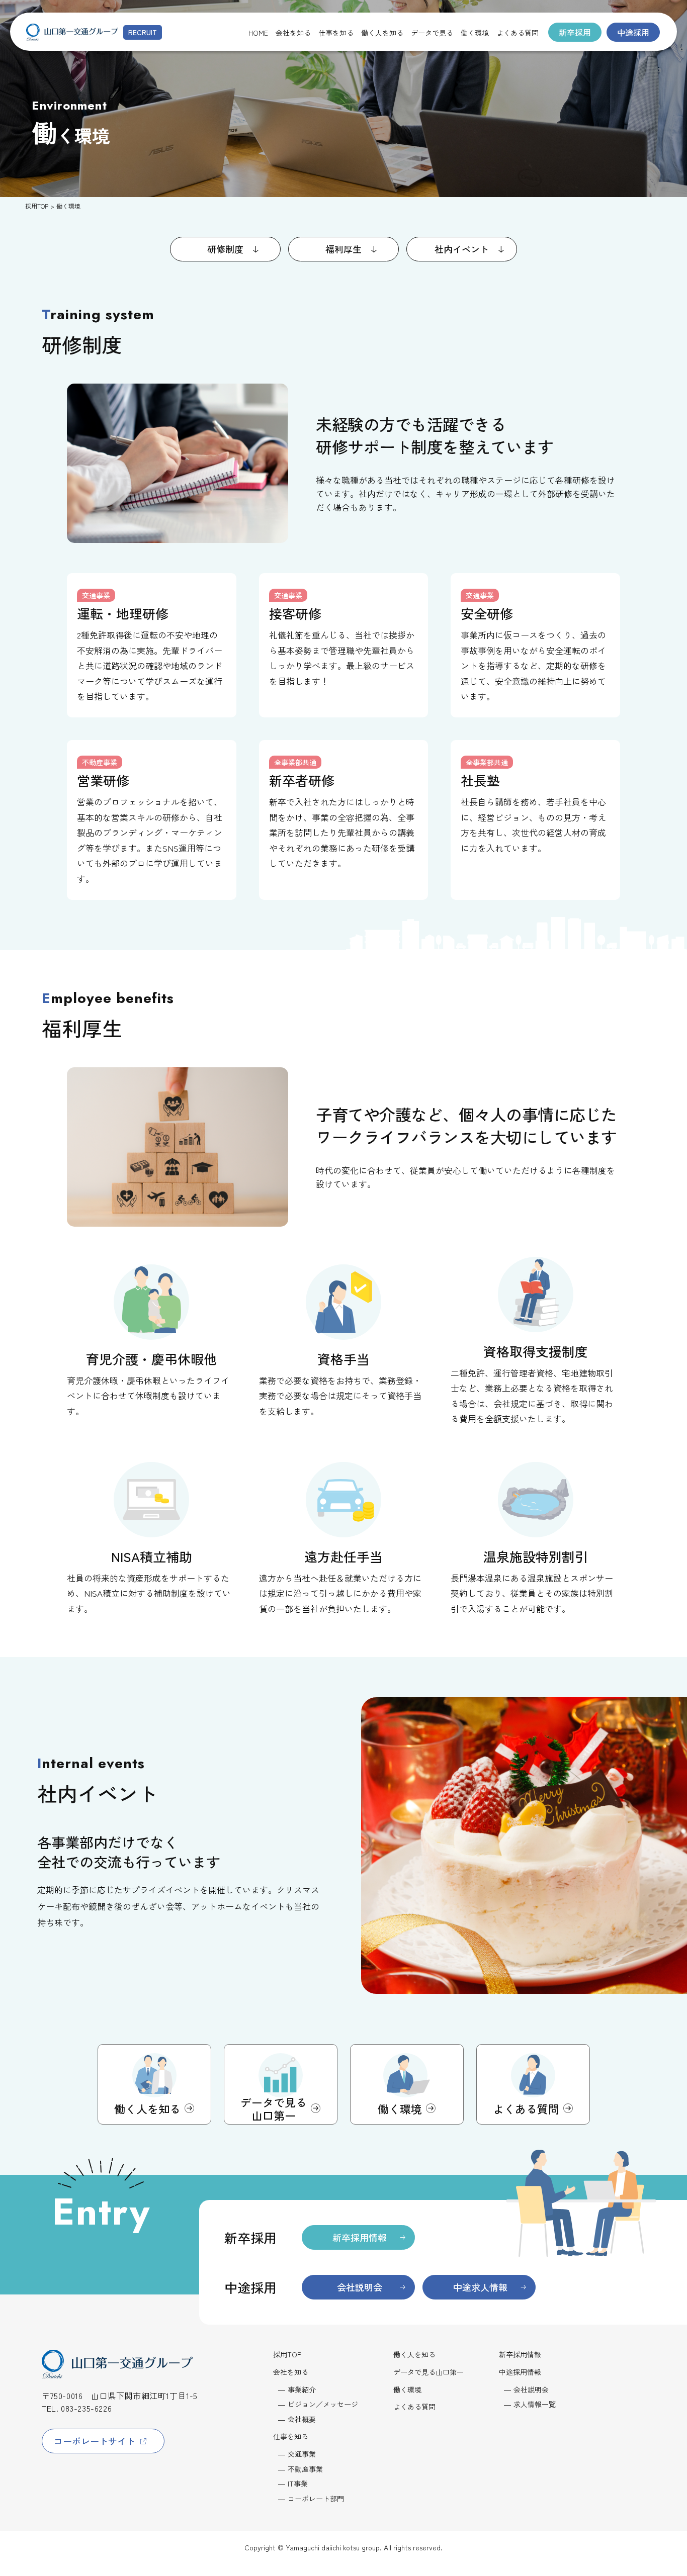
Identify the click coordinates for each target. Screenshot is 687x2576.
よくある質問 (414, 2407)
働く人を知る (414, 2355)
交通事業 (302, 2454)
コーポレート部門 (316, 2499)
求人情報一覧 (535, 2404)
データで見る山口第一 (428, 2372)
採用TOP (37, 206)
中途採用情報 (520, 2372)
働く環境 (407, 2390)
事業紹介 (302, 2389)
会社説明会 (531, 2389)
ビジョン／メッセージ (323, 2404)
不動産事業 (305, 2469)
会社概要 (302, 2419)
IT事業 (298, 2483)
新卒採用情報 (520, 2355)
